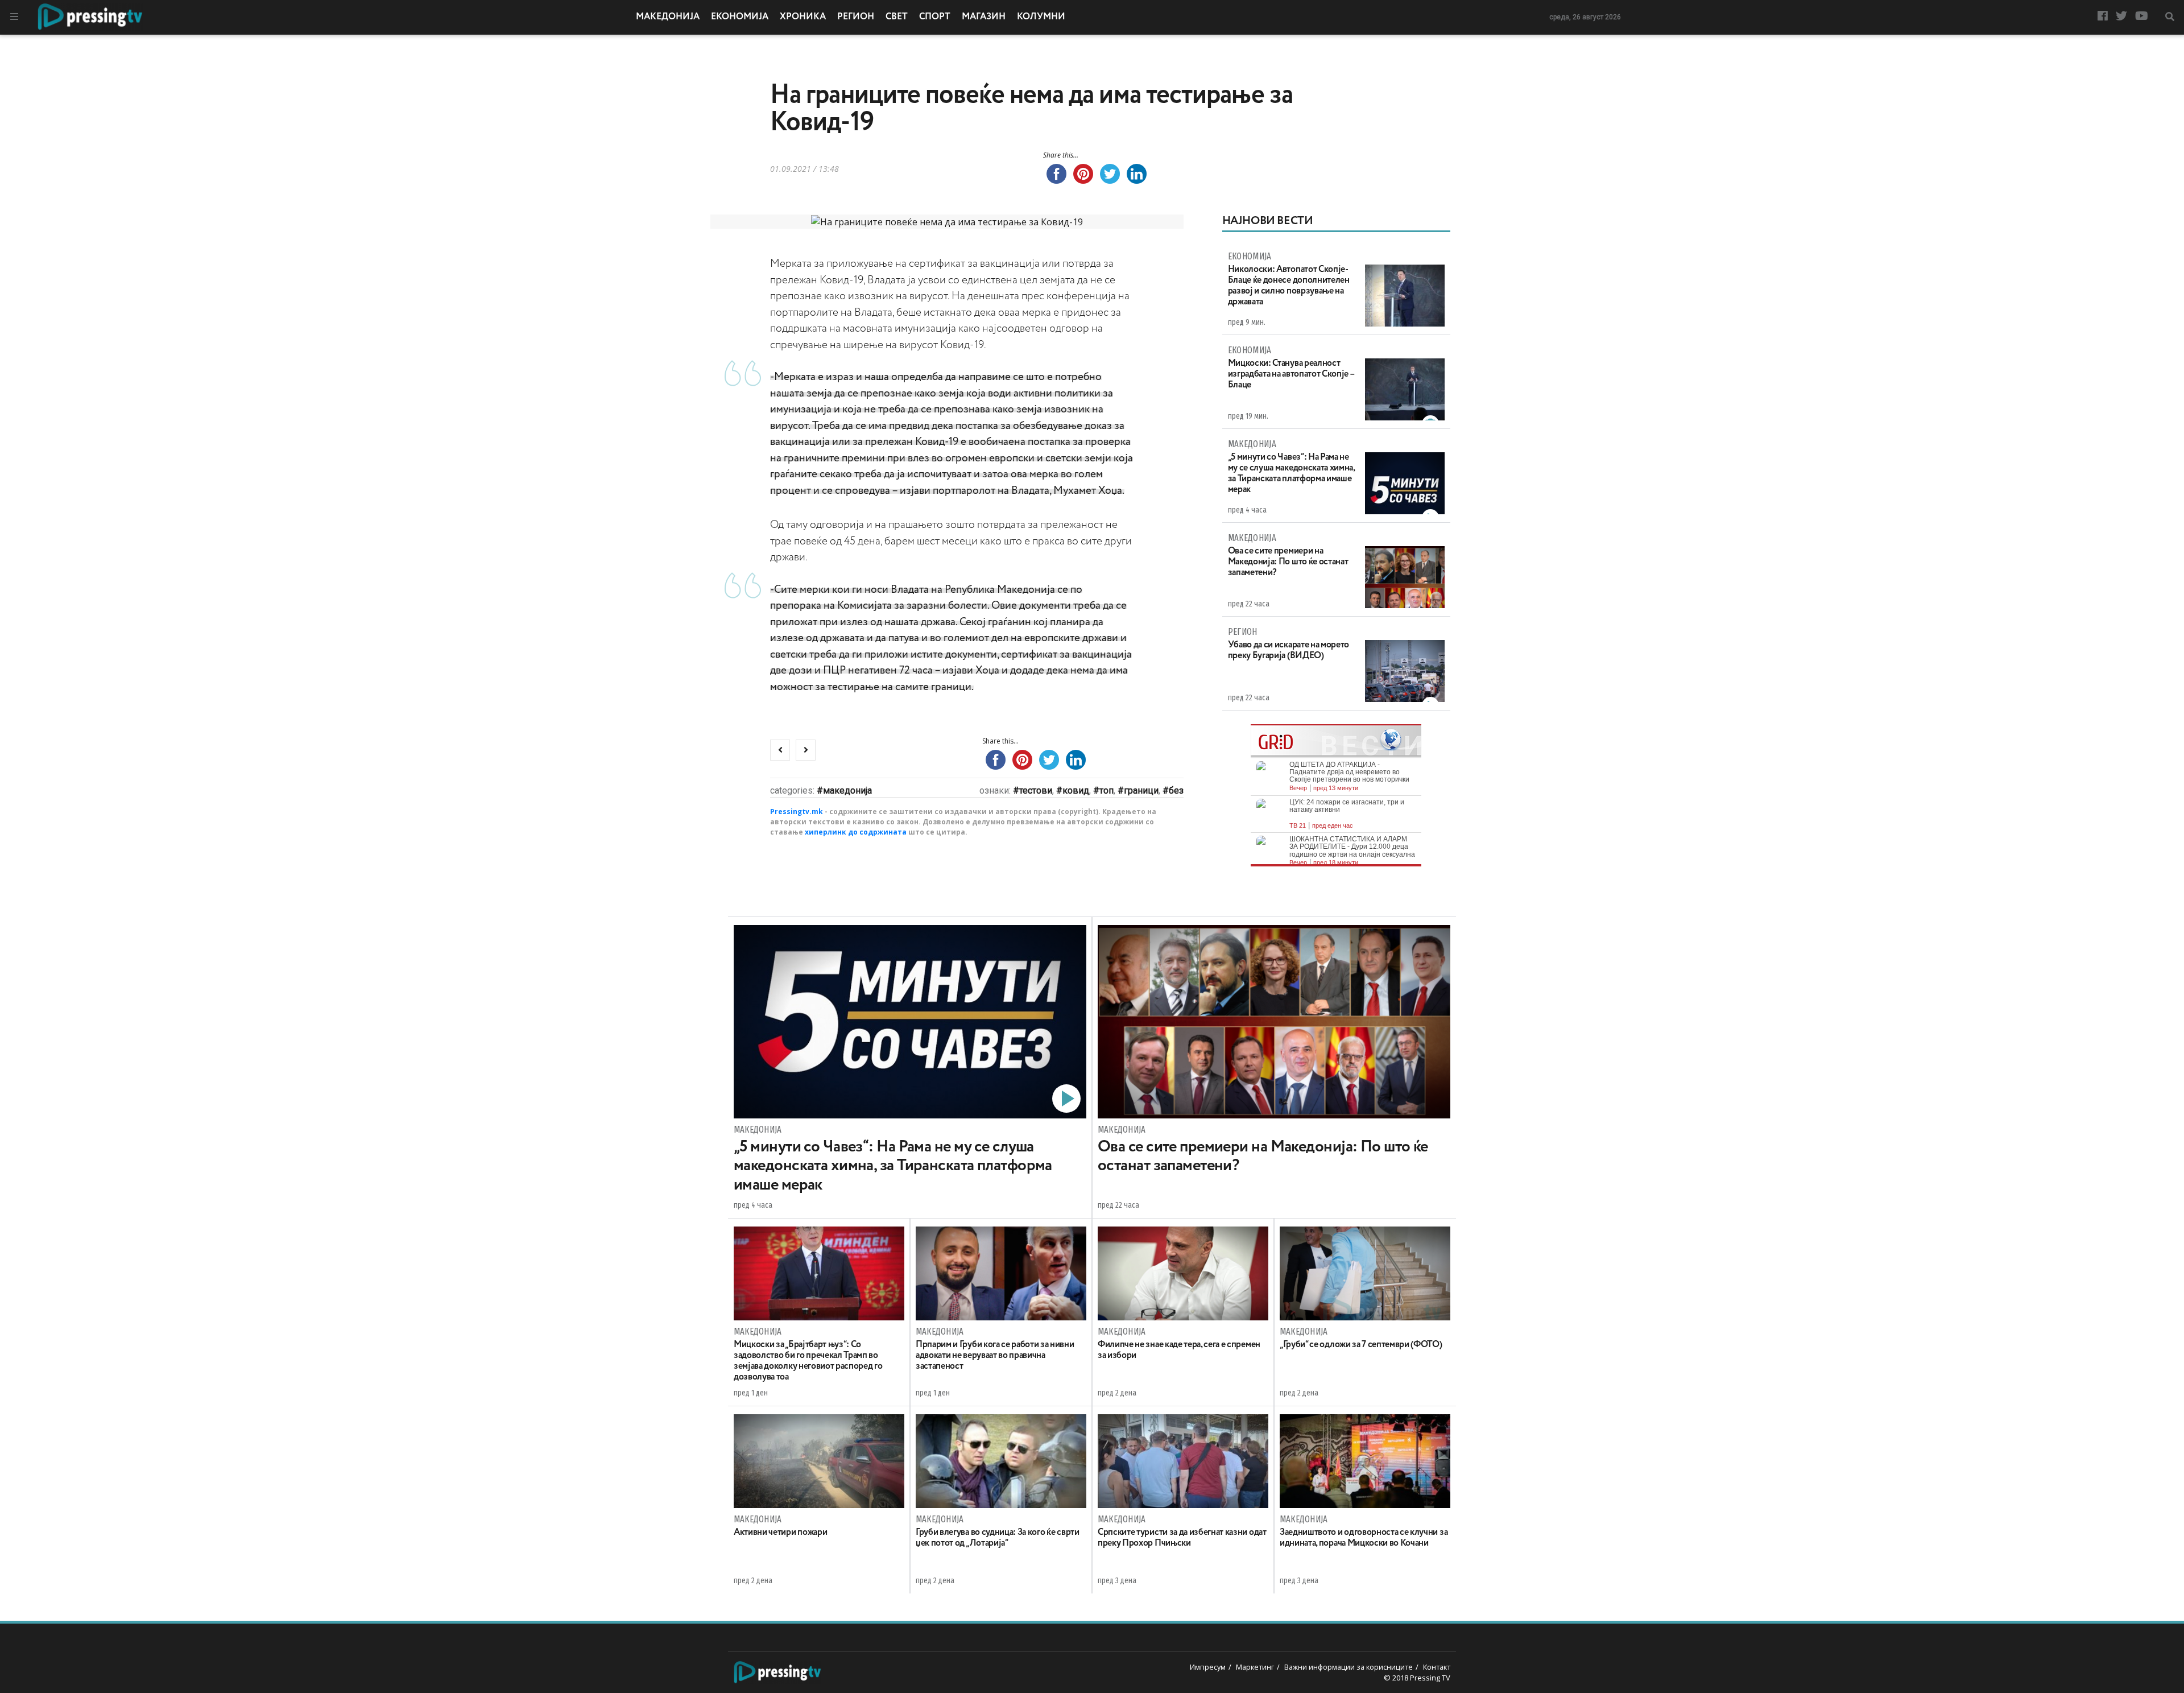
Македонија (668, 17)
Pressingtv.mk (797, 812)
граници (1141, 790)
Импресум (1208, 1667)
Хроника (803, 17)
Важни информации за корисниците (1349, 1667)
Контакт (1437, 1667)
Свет (897, 17)
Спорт (935, 17)
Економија (740, 17)
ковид (1076, 790)
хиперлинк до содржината (856, 832)
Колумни (1041, 17)
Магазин (984, 17)
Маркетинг (1255, 1667)
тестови (1036, 790)
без (1176, 790)
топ (1107, 790)
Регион (856, 17)
